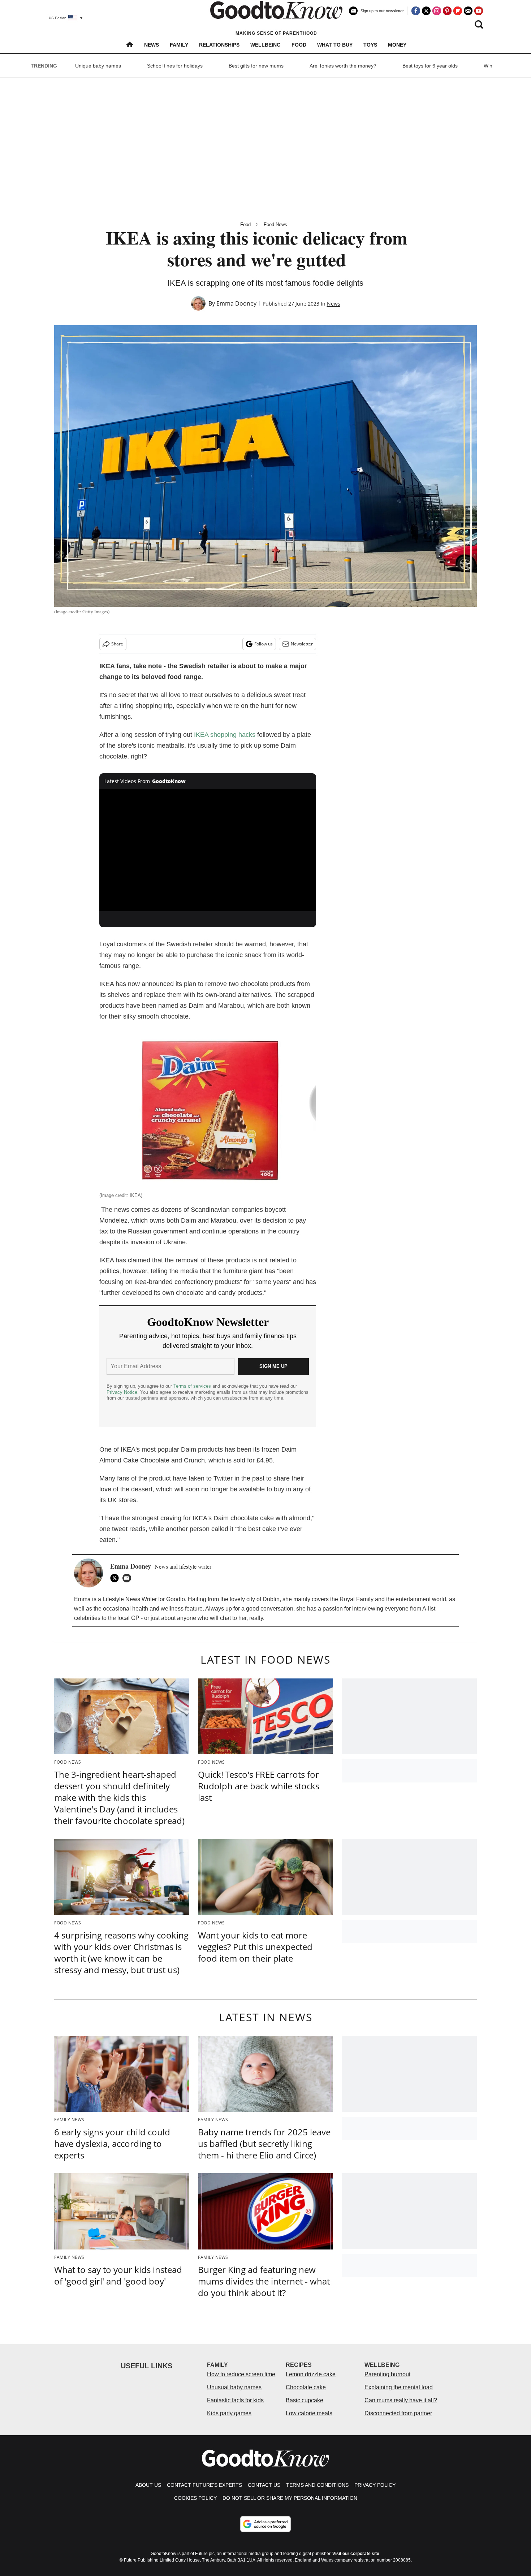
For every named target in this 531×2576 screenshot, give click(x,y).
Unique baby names (98, 66)
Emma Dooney (236, 303)
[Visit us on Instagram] (437, 11)
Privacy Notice (122, 1392)
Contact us (264, 2485)
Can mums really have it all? (401, 2400)
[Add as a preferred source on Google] (265, 2524)
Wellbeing (265, 45)
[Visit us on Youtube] (479, 11)
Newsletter (302, 644)
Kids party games (229, 2413)
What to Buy (335, 45)
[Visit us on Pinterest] (447, 11)
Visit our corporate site (356, 2554)
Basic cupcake (305, 2400)
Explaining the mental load (399, 2387)
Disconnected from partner (398, 2413)
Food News (275, 224)
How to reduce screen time (241, 2374)
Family (179, 45)
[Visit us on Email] (468, 11)
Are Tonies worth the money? (343, 66)
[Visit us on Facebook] (416, 11)
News (152, 45)
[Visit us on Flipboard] (458, 11)
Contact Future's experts (204, 2485)
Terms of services (193, 1386)
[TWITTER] (116, 1578)
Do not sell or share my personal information (290, 2498)
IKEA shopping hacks (225, 735)
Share (117, 644)
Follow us (264, 644)
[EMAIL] (129, 1578)
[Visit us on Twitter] (426, 11)
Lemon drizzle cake (311, 2374)
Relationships (219, 45)
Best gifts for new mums (256, 66)
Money (397, 45)
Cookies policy (195, 2498)
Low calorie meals (309, 2413)
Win (488, 66)
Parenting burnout (387, 2374)
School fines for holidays (175, 66)
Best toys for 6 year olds (430, 66)
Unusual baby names (234, 2387)
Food (299, 45)
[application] (208, 850)
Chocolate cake (306, 2387)
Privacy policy (375, 2485)
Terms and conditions (317, 2485)
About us (148, 2485)
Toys (370, 45)
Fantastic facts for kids (235, 2400)
